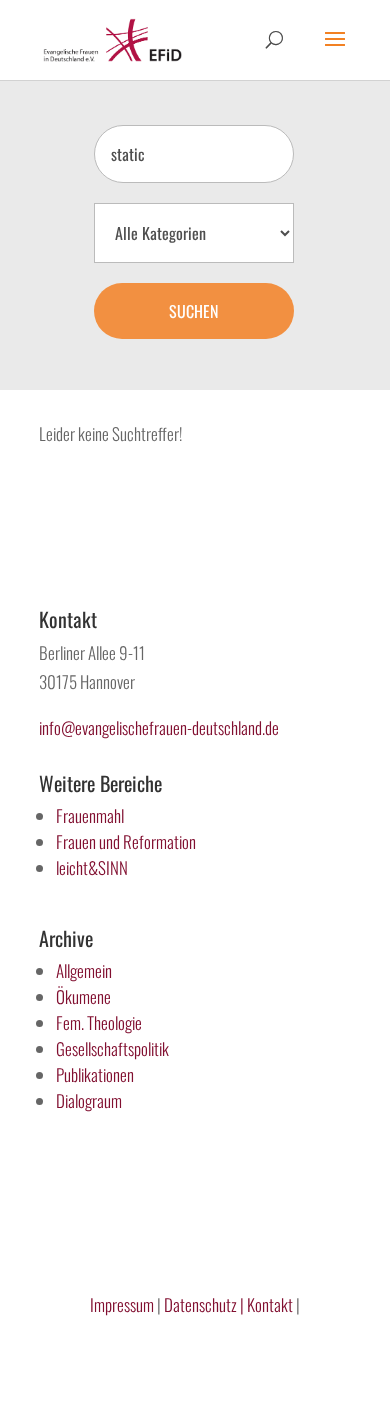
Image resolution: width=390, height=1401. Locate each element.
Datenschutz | (204, 1304)
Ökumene (83, 996)
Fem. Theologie (99, 1022)
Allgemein (84, 970)
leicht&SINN (92, 867)
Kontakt (271, 1304)
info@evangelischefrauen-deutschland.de (159, 727)
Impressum (122, 1304)
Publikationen (95, 1074)
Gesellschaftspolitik (112, 1048)
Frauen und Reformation (126, 841)
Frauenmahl (90, 815)
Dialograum (89, 1100)
